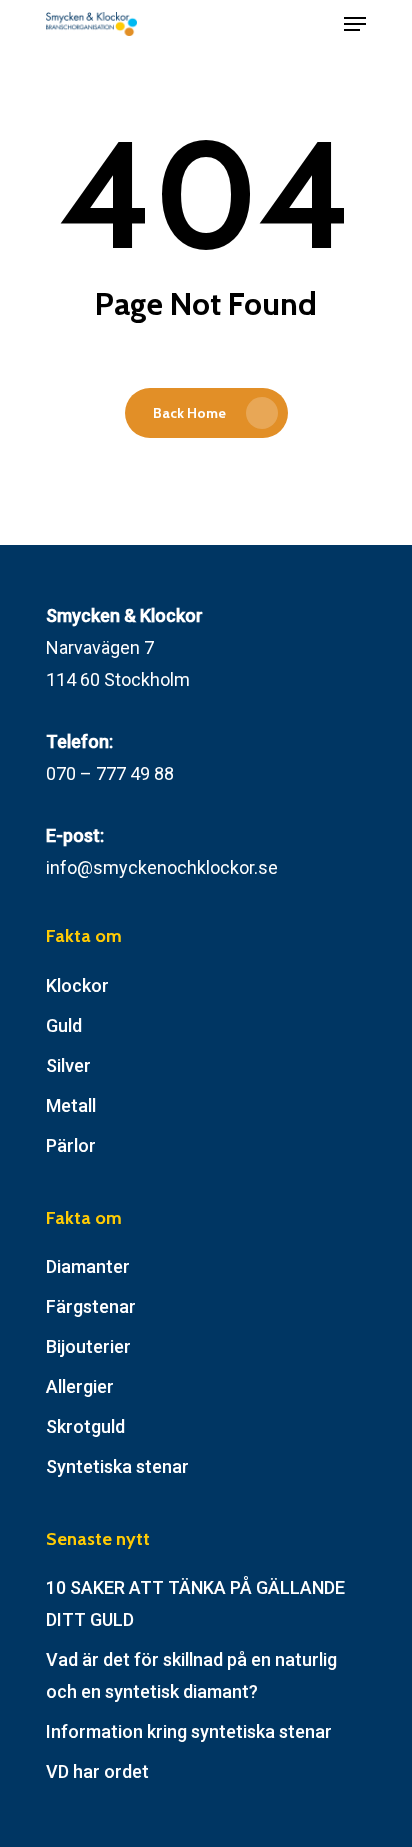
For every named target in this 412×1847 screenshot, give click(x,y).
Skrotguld (85, 1426)
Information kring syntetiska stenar (189, 1731)
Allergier (80, 1386)
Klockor (77, 985)
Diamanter (88, 1266)
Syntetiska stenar (117, 1466)
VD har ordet (97, 1771)
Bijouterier (88, 1346)
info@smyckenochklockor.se (162, 867)
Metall (71, 1105)
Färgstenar (91, 1306)
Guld (64, 1025)
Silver (68, 1065)
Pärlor (71, 1145)
